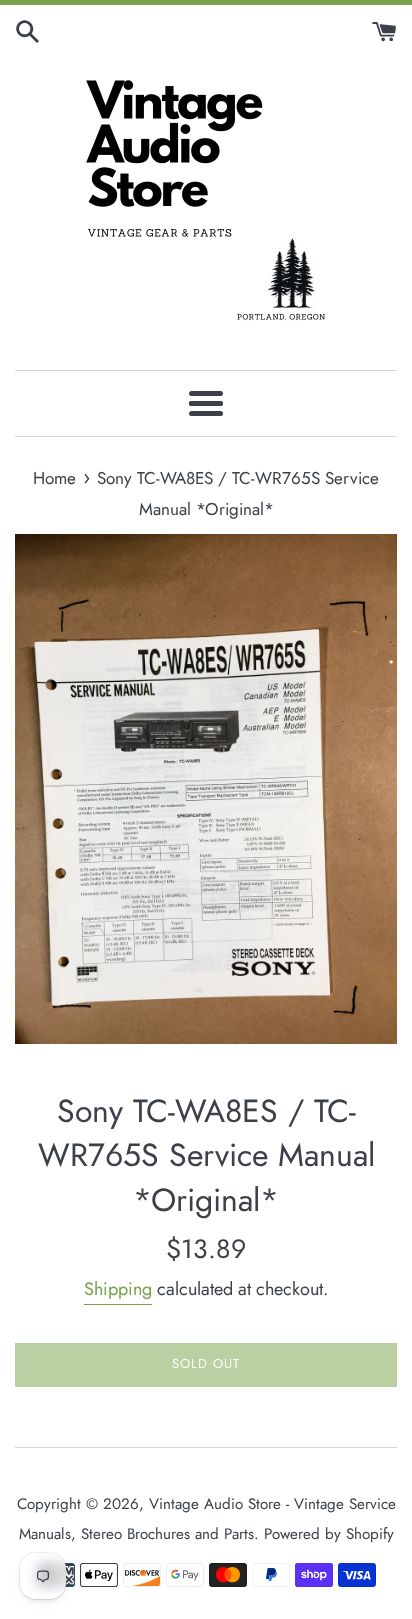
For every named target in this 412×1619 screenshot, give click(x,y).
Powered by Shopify (329, 1534)
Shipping (118, 1289)
